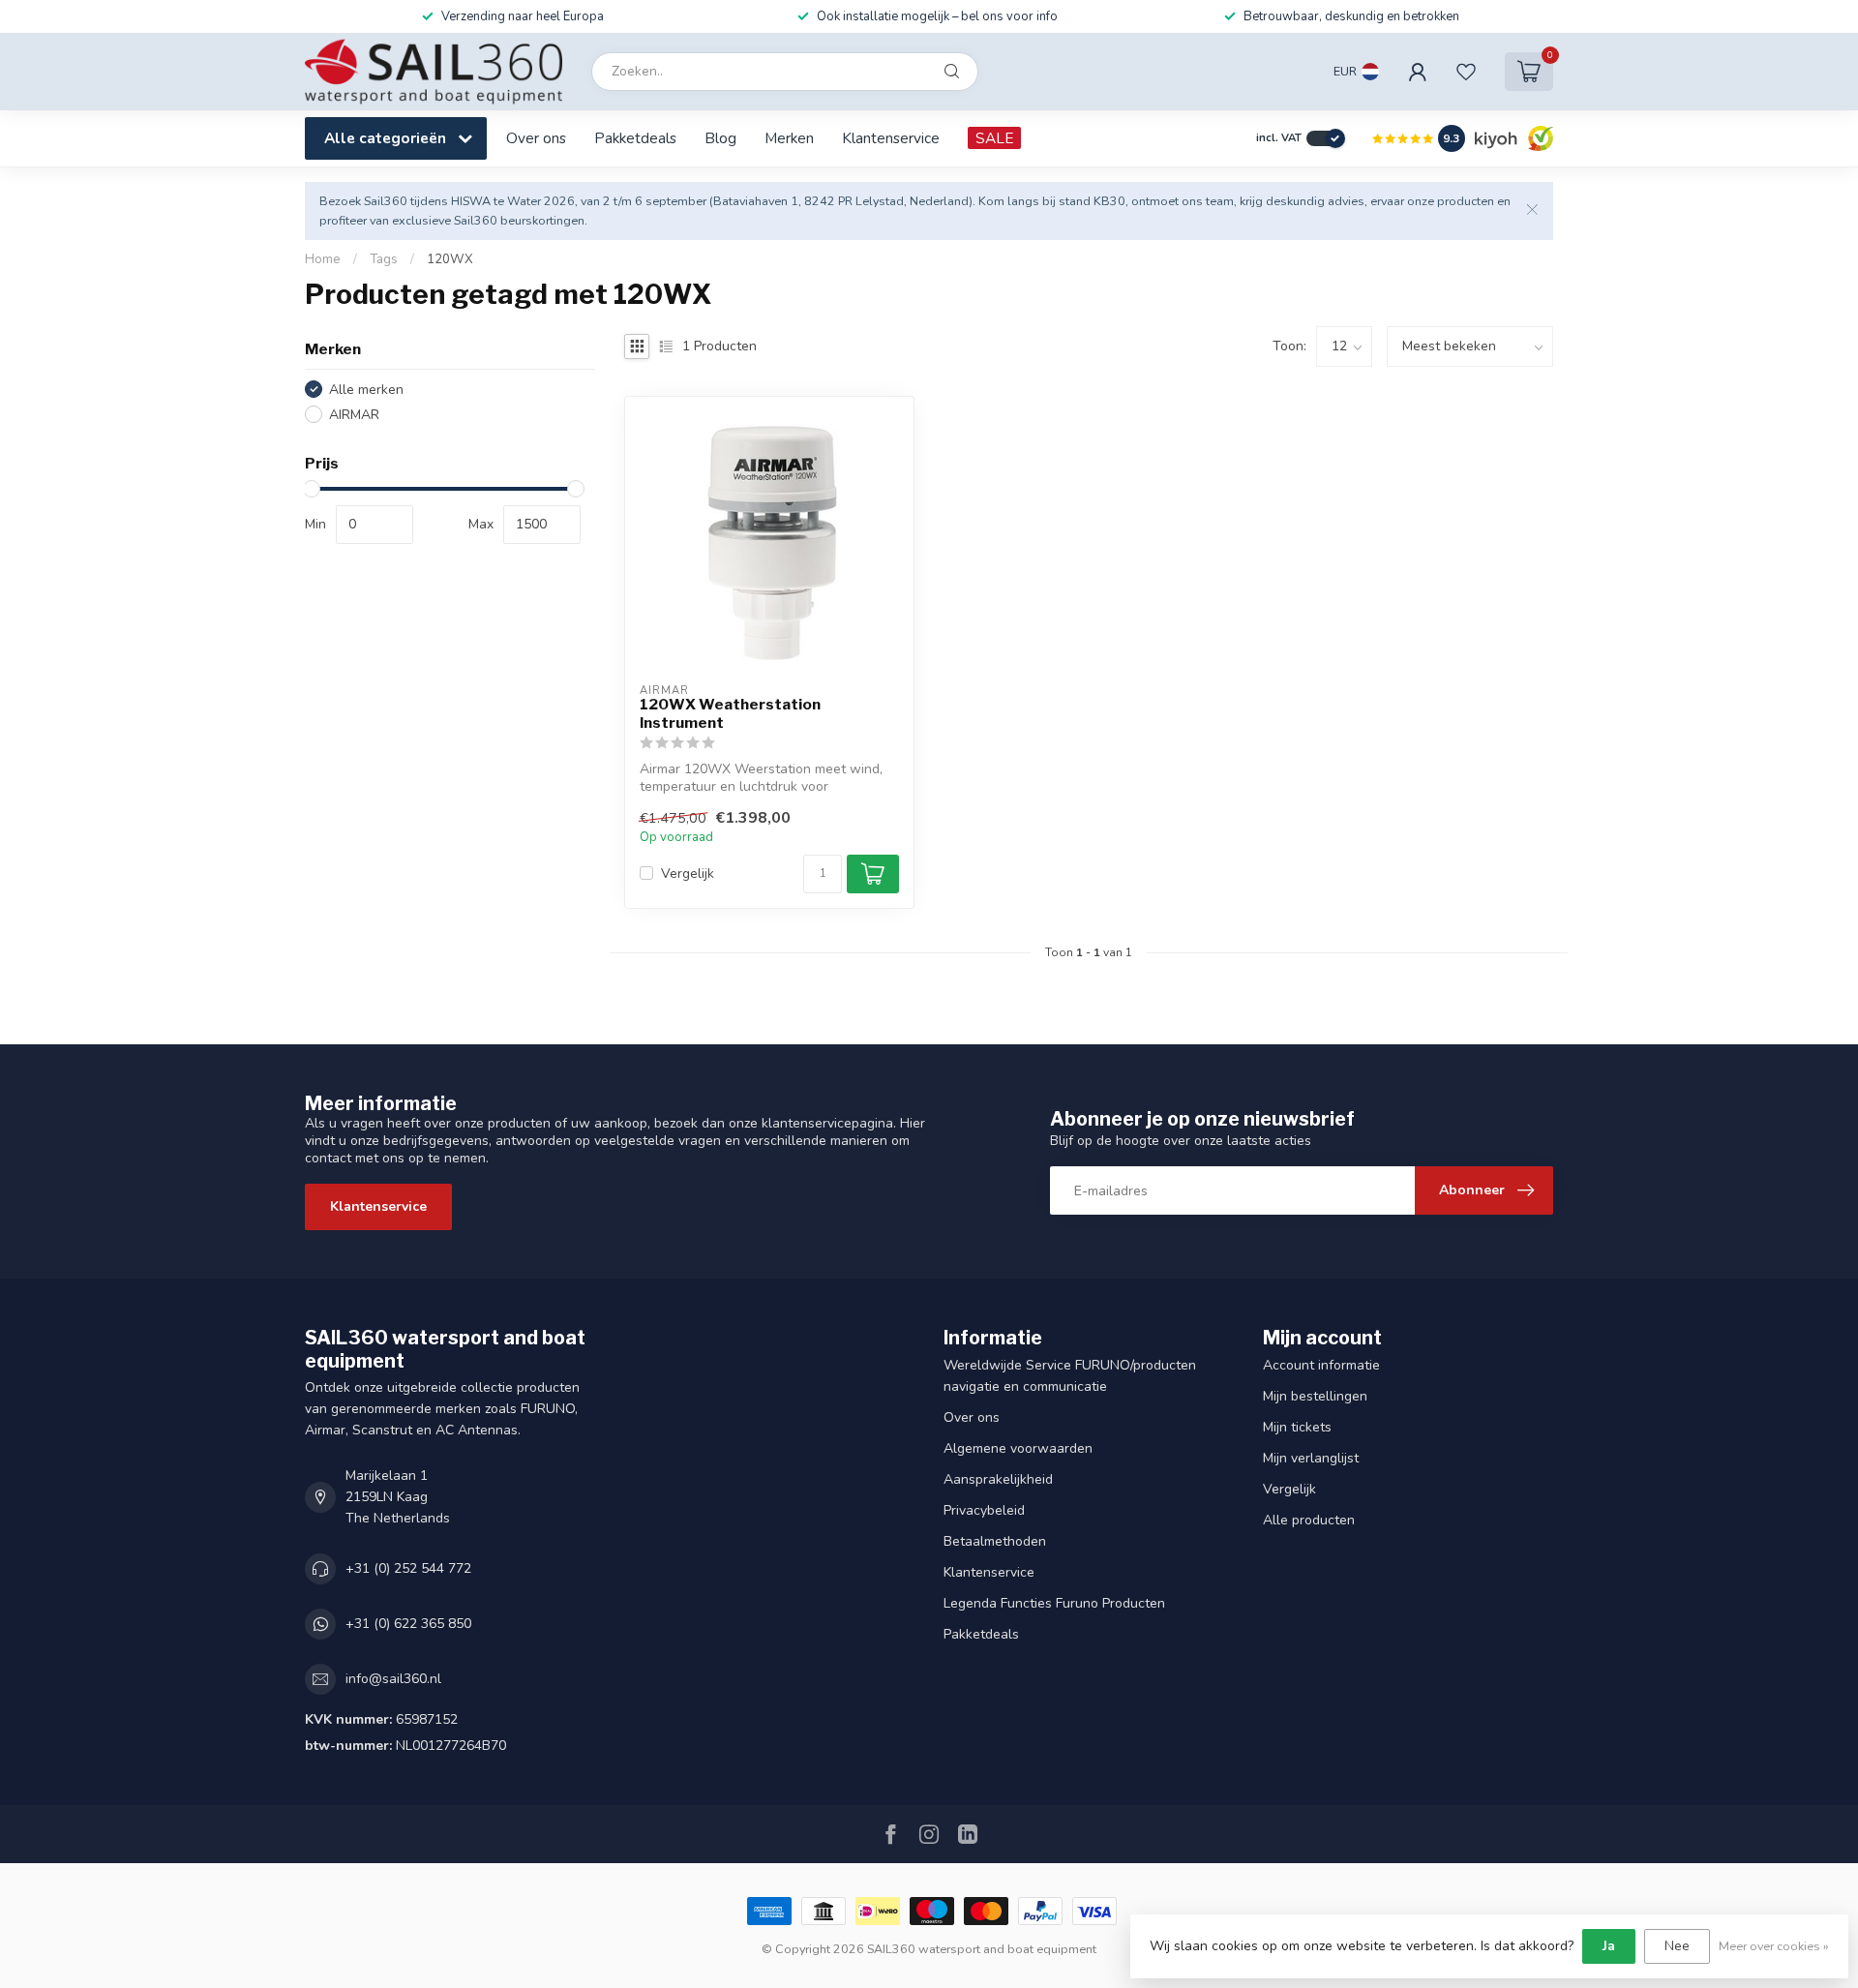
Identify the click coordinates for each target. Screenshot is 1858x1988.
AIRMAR (354, 415)
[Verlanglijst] (1466, 72)
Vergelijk (688, 874)
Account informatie (1321, 1365)
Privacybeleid (984, 1510)
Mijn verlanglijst (1311, 1458)
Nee (1677, 1946)
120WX (450, 259)
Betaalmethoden (995, 1541)
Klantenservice (891, 138)
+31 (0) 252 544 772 (408, 1568)
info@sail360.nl (393, 1679)
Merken (789, 138)
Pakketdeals (635, 138)
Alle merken (366, 390)
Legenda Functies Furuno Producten (1054, 1603)
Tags (384, 259)
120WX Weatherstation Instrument (730, 713)
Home (323, 259)
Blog (720, 138)
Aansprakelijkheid (998, 1479)
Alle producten (1309, 1520)
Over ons (536, 138)
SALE (994, 138)
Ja (1609, 1946)
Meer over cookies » (1774, 1946)
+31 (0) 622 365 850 (408, 1624)
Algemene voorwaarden (1018, 1448)
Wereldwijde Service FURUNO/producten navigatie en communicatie (1070, 1376)
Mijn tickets (1297, 1427)
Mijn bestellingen (1315, 1396)
